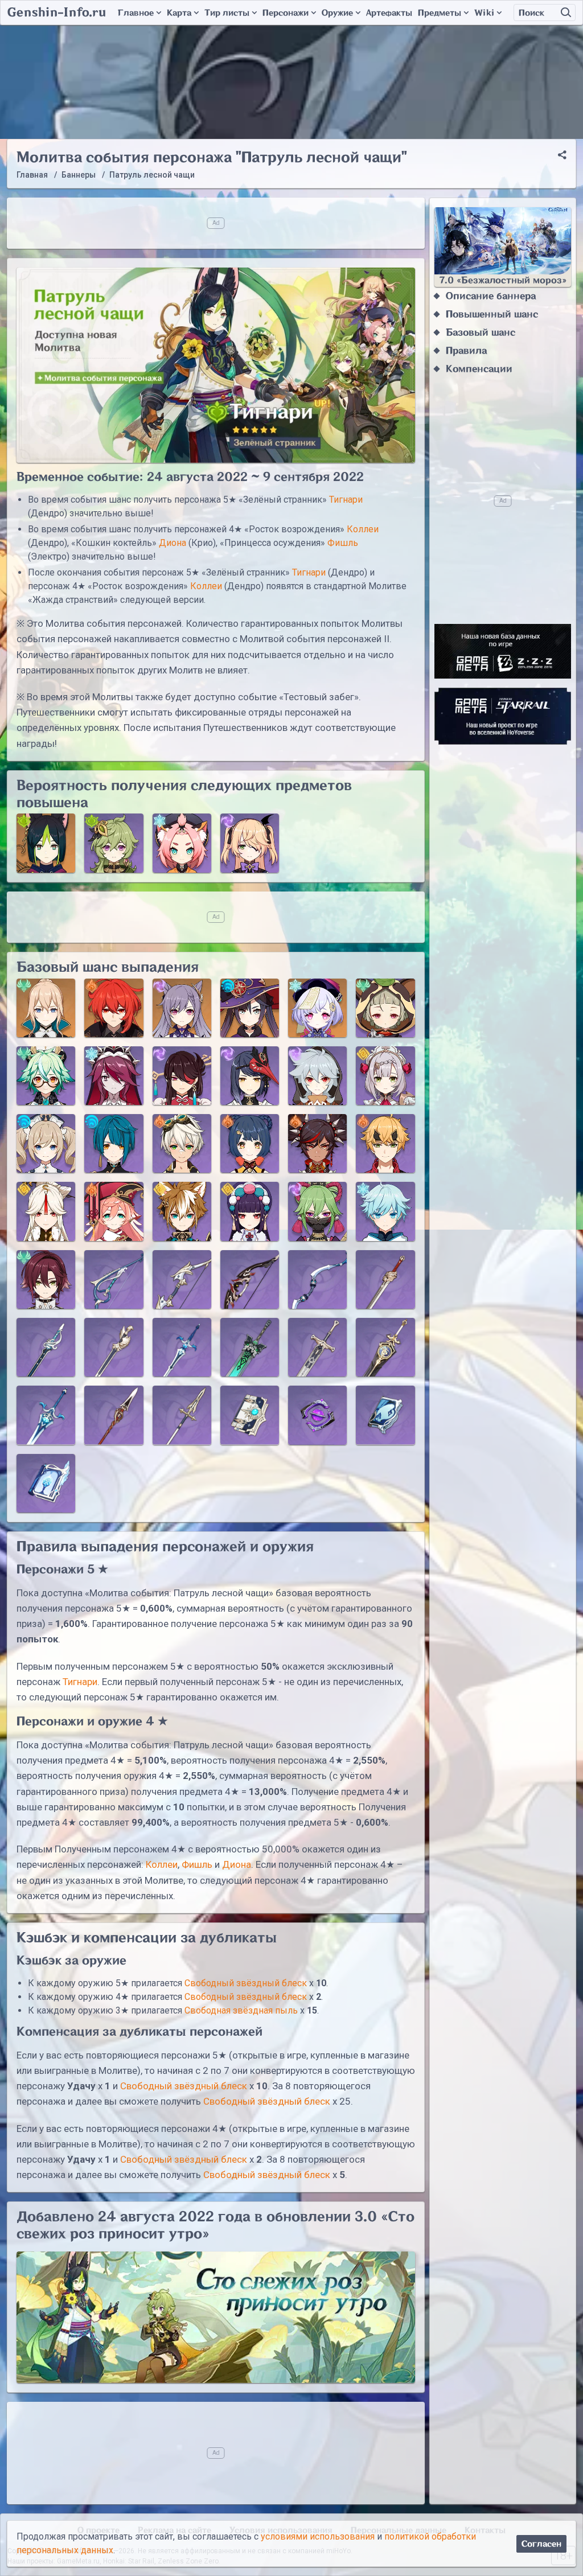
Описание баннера (491, 296)
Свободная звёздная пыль (241, 2010)
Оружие (337, 13)
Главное (136, 13)
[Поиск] (566, 13)
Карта (179, 13)
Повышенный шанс (492, 314)
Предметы (440, 13)
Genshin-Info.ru (57, 13)
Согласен (541, 2544)
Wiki (484, 13)
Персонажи (286, 13)
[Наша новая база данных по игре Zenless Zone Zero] (503, 651)
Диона (173, 543)
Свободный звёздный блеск (246, 1983)
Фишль (343, 543)
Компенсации (479, 369)
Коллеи (363, 529)
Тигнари (346, 500)
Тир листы (227, 13)
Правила (466, 351)
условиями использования (318, 2536)
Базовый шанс (481, 332)
